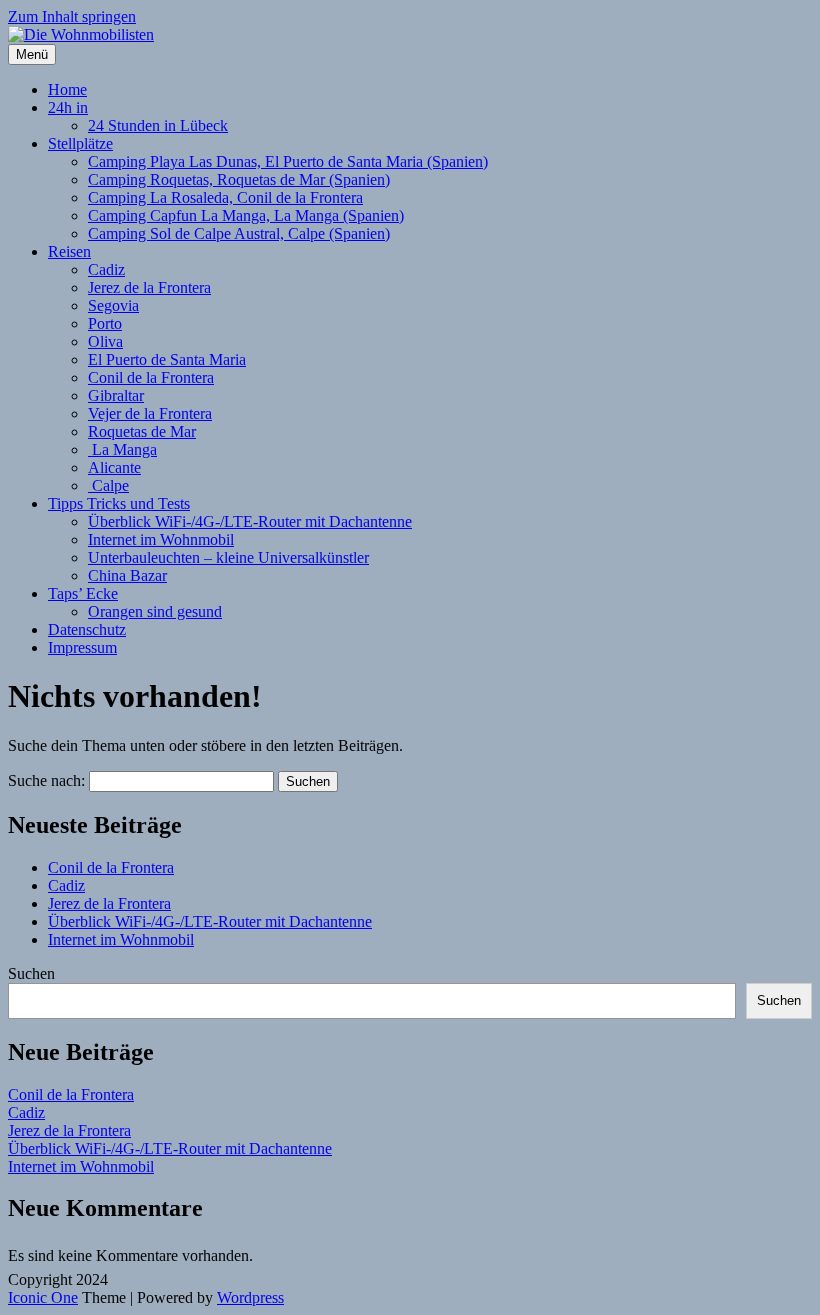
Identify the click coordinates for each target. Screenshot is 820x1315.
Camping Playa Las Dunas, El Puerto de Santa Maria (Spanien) (288, 161)
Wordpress (250, 1297)
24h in (68, 107)
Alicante (114, 467)
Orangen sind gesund (155, 611)
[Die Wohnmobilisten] (81, 34)
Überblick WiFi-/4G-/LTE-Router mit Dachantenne (250, 521)
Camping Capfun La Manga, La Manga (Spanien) (246, 215)
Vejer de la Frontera (150, 413)
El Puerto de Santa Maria (167, 359)
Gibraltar (116, 395)
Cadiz (106, 269)
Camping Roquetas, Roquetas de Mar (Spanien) (239, 179)
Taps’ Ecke (83, 593)
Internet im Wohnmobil (161, 539)
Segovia (113, 305)
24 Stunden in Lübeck (158, 125)
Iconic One (43, 1297)
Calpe (108, 485)
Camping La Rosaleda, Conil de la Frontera (225, 197)
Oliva (105, 341)
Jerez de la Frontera (149, 287)
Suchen (31, 973)
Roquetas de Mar (142, 431)
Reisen (69, 251)
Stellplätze (80, 143)
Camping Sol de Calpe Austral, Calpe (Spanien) (239, 233)
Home (67, 89)
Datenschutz (87, 629)
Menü (32, 54)
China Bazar (127, 575)
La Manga (122, 449)
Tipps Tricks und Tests (119, 503)
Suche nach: (46, 780)
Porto (105, 323)
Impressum (82, 647)
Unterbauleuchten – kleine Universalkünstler (228, 557)
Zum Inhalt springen (72, 16)
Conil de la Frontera (151, 377)
